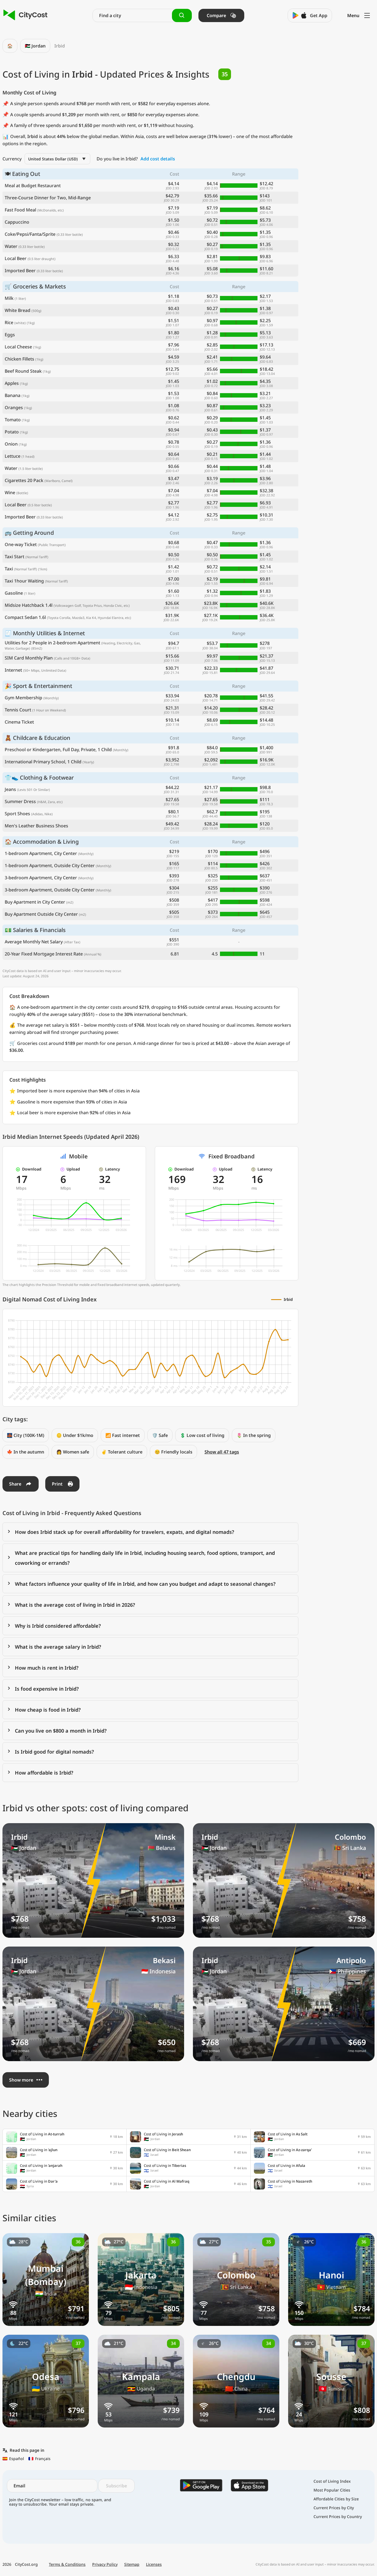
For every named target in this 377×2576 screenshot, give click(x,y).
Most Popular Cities (332, 2490)
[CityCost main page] (26, 15)
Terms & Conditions (67, 2564)
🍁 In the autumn (26, 1452)
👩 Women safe (73, 1452)
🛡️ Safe (160, 1435)
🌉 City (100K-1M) (26, 1435)
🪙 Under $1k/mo (75, 1435)
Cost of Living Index (332, 2481)
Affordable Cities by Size (336, 2499)
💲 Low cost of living (202, 1435)
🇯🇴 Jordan (35, 46)
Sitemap (132, 2564)
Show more (21, 2080)
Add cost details (158, 159)
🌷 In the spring (254, 1435)
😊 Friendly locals (173, 1452)
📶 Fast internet (123, 1435)
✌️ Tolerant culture (122, 1452)
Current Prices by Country (338, 2517)
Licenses (154, 2564)
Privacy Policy (105, 2564)
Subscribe (116, 2486)
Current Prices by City (334, 2508)
